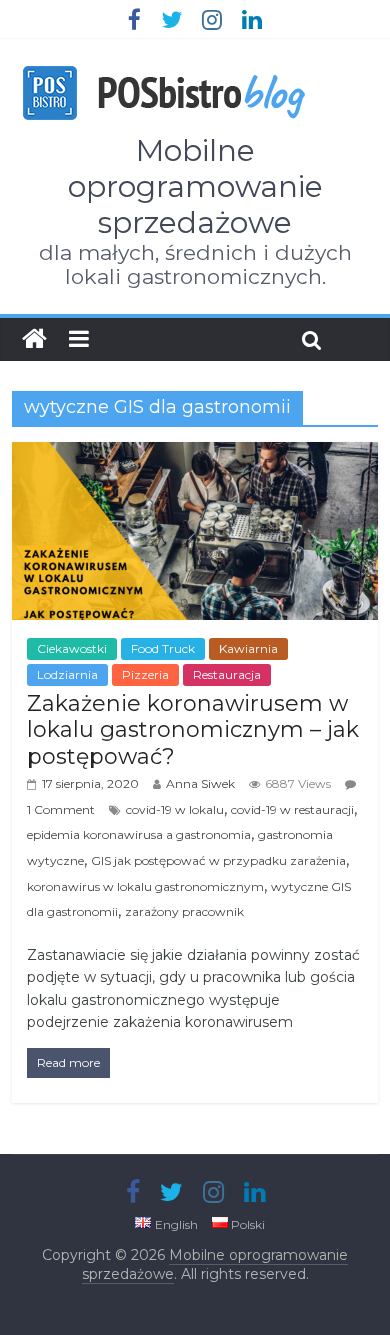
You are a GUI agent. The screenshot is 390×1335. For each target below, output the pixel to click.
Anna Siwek (200, 783)
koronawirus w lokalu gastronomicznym (145, 886)
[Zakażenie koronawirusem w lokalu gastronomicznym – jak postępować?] (195, 454)
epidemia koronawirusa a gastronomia (139, 834)
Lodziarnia (67, 674)
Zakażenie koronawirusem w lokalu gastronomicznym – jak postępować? (193, 730)
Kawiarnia (248, 648)
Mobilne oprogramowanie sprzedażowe (195, 186)
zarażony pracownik (184, 911)
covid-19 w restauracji (292, 809)
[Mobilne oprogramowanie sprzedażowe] (34, 339)
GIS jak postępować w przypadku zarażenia (218, 860)
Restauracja (227, 674)
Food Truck (163, 648)
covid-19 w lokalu (175, 809)
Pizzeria (145, 674)
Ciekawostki (72, 648)
